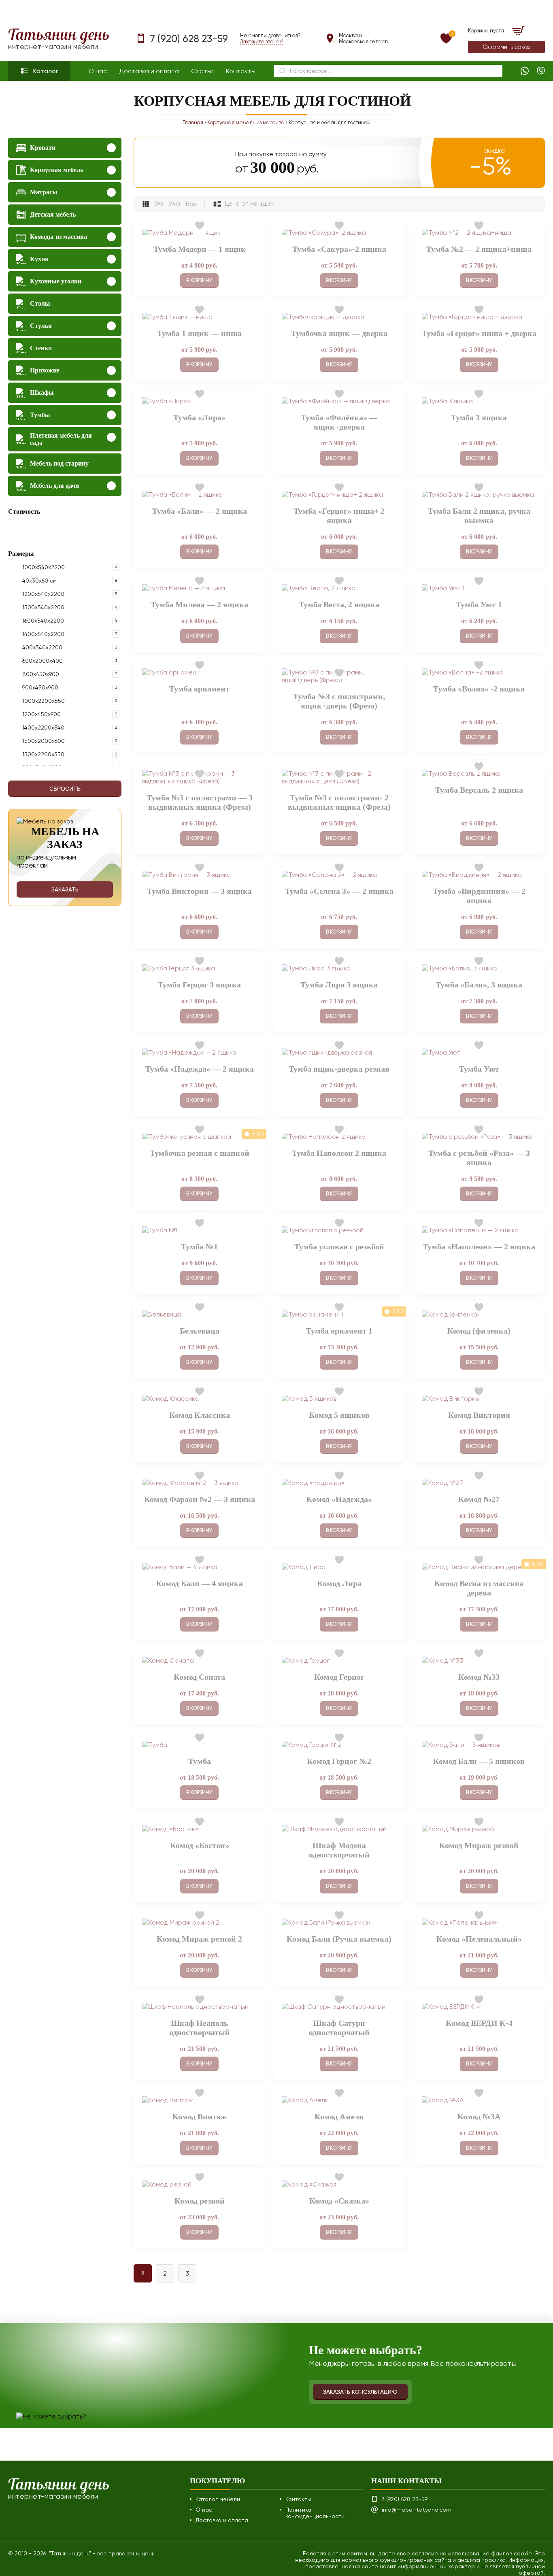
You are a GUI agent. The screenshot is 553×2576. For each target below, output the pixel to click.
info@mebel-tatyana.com (417, 2510)
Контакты (241, 71)
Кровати (43, 148)
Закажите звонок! (262, 41)
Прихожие (45, 370)
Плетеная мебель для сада (61, 439)
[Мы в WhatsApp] (525, 71)
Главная (193, 122)
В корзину (199, 280)
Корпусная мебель (57, 170)
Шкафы (42, 392)
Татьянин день (59, 39)
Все (191, 204)
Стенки (41, 348)
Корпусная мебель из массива (246, 122)
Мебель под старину (59, 463)
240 (174, 204)
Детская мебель (53, 214)
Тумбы (40, 415)
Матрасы (44, 192)
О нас (98, 71)
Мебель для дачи (54, 486)
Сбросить (65, 789)
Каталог (46, 71)
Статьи (202, 71)
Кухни (39, 259)
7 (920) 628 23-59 (189, 39)
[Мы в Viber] (541, 71)
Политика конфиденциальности (315, 2513)
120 (158, 204)
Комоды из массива (58, 237)
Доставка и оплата (149, 71)
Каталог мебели (218, 2499)
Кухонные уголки (56, 281)
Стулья (41, 326)
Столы (40, 303)
